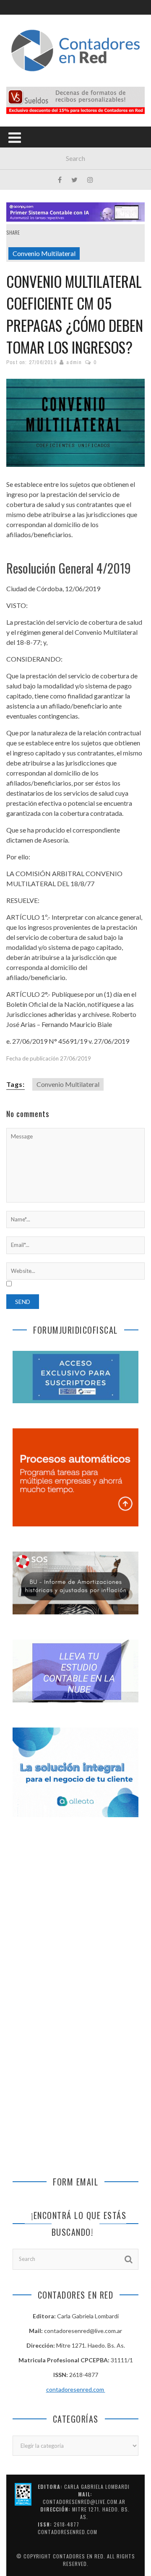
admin (74, 362)
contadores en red (78, 2556)
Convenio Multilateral (44, 253)
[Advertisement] (75, 1914)
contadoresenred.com (76, 2389)
